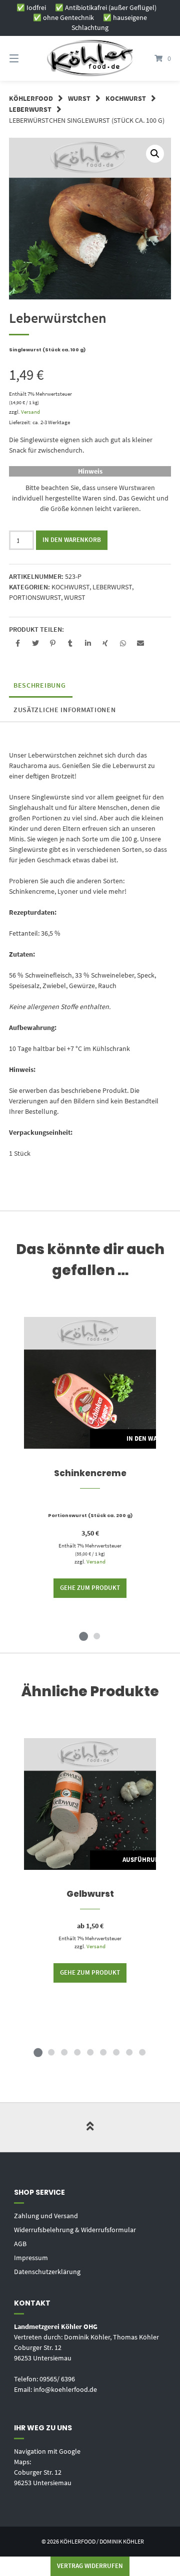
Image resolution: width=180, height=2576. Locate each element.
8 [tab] (129, 2052)
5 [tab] (90, 2052)
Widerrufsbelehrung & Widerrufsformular (75, 2230)
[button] (18, 644)
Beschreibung (39, 685)
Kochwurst (126, 98)
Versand (30, 412)
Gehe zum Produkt (90, 1588)
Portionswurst (35, 597)
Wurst (79, 98)
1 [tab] (83, 1636)
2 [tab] (96, 1636)
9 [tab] (142, 2052)
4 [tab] (77, 2052)
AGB (20, 2244)
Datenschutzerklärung (47, 2272)
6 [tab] (103, 2052)
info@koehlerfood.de (65, 2389)
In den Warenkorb (72, 540)
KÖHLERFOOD (31, 98)
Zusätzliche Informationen (65, 710)
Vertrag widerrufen (90, 2566)
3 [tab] (64, 2052)
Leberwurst (30, 109)
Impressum (31, 2258)
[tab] (39, 685)
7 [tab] (116, 2052)
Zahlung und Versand (46, 2216)
